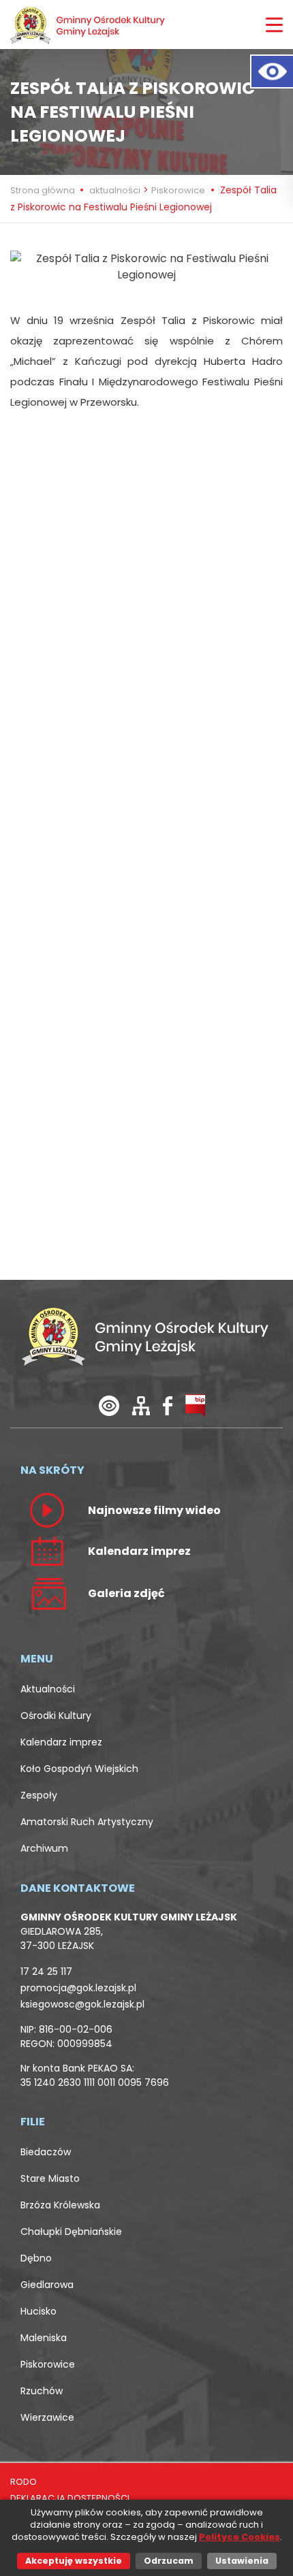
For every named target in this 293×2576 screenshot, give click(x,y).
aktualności (115, 190)
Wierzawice (47, 2417)
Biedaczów (46, 2152)
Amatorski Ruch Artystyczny (87, 1822)
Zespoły (39, 1795)
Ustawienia (242, 2561)
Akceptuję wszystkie (74, 2561)
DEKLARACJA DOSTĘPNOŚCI (70, 2498)
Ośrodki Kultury (56, 1716)
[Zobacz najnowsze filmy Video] (47, 1509)
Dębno (36, 2258)
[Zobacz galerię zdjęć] (47, 1593)
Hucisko (38, 2311)
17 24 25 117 (46, 1971)
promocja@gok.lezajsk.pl (78, 1988)
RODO (24, 2482)
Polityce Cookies (240, 2537)
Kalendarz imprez (61, 1742)
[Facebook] (168, 1405)
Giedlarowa (47, 2285)
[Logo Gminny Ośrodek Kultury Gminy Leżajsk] (89, 25)
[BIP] (195, 1405)
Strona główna (44, 190)
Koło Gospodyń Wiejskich (79, 1769)
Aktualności (48, 1689)
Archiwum (44, 1848)
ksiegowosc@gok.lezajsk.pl (82, 2004)
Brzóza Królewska (60, 2205)
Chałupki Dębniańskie (71, 2232)
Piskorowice (178, 190)
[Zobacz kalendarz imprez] (47, 1550)
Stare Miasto (50, 2178)
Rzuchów (42, 2391)
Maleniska (44, 2338)
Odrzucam (169, 2561)
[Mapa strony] (141, 1405)
